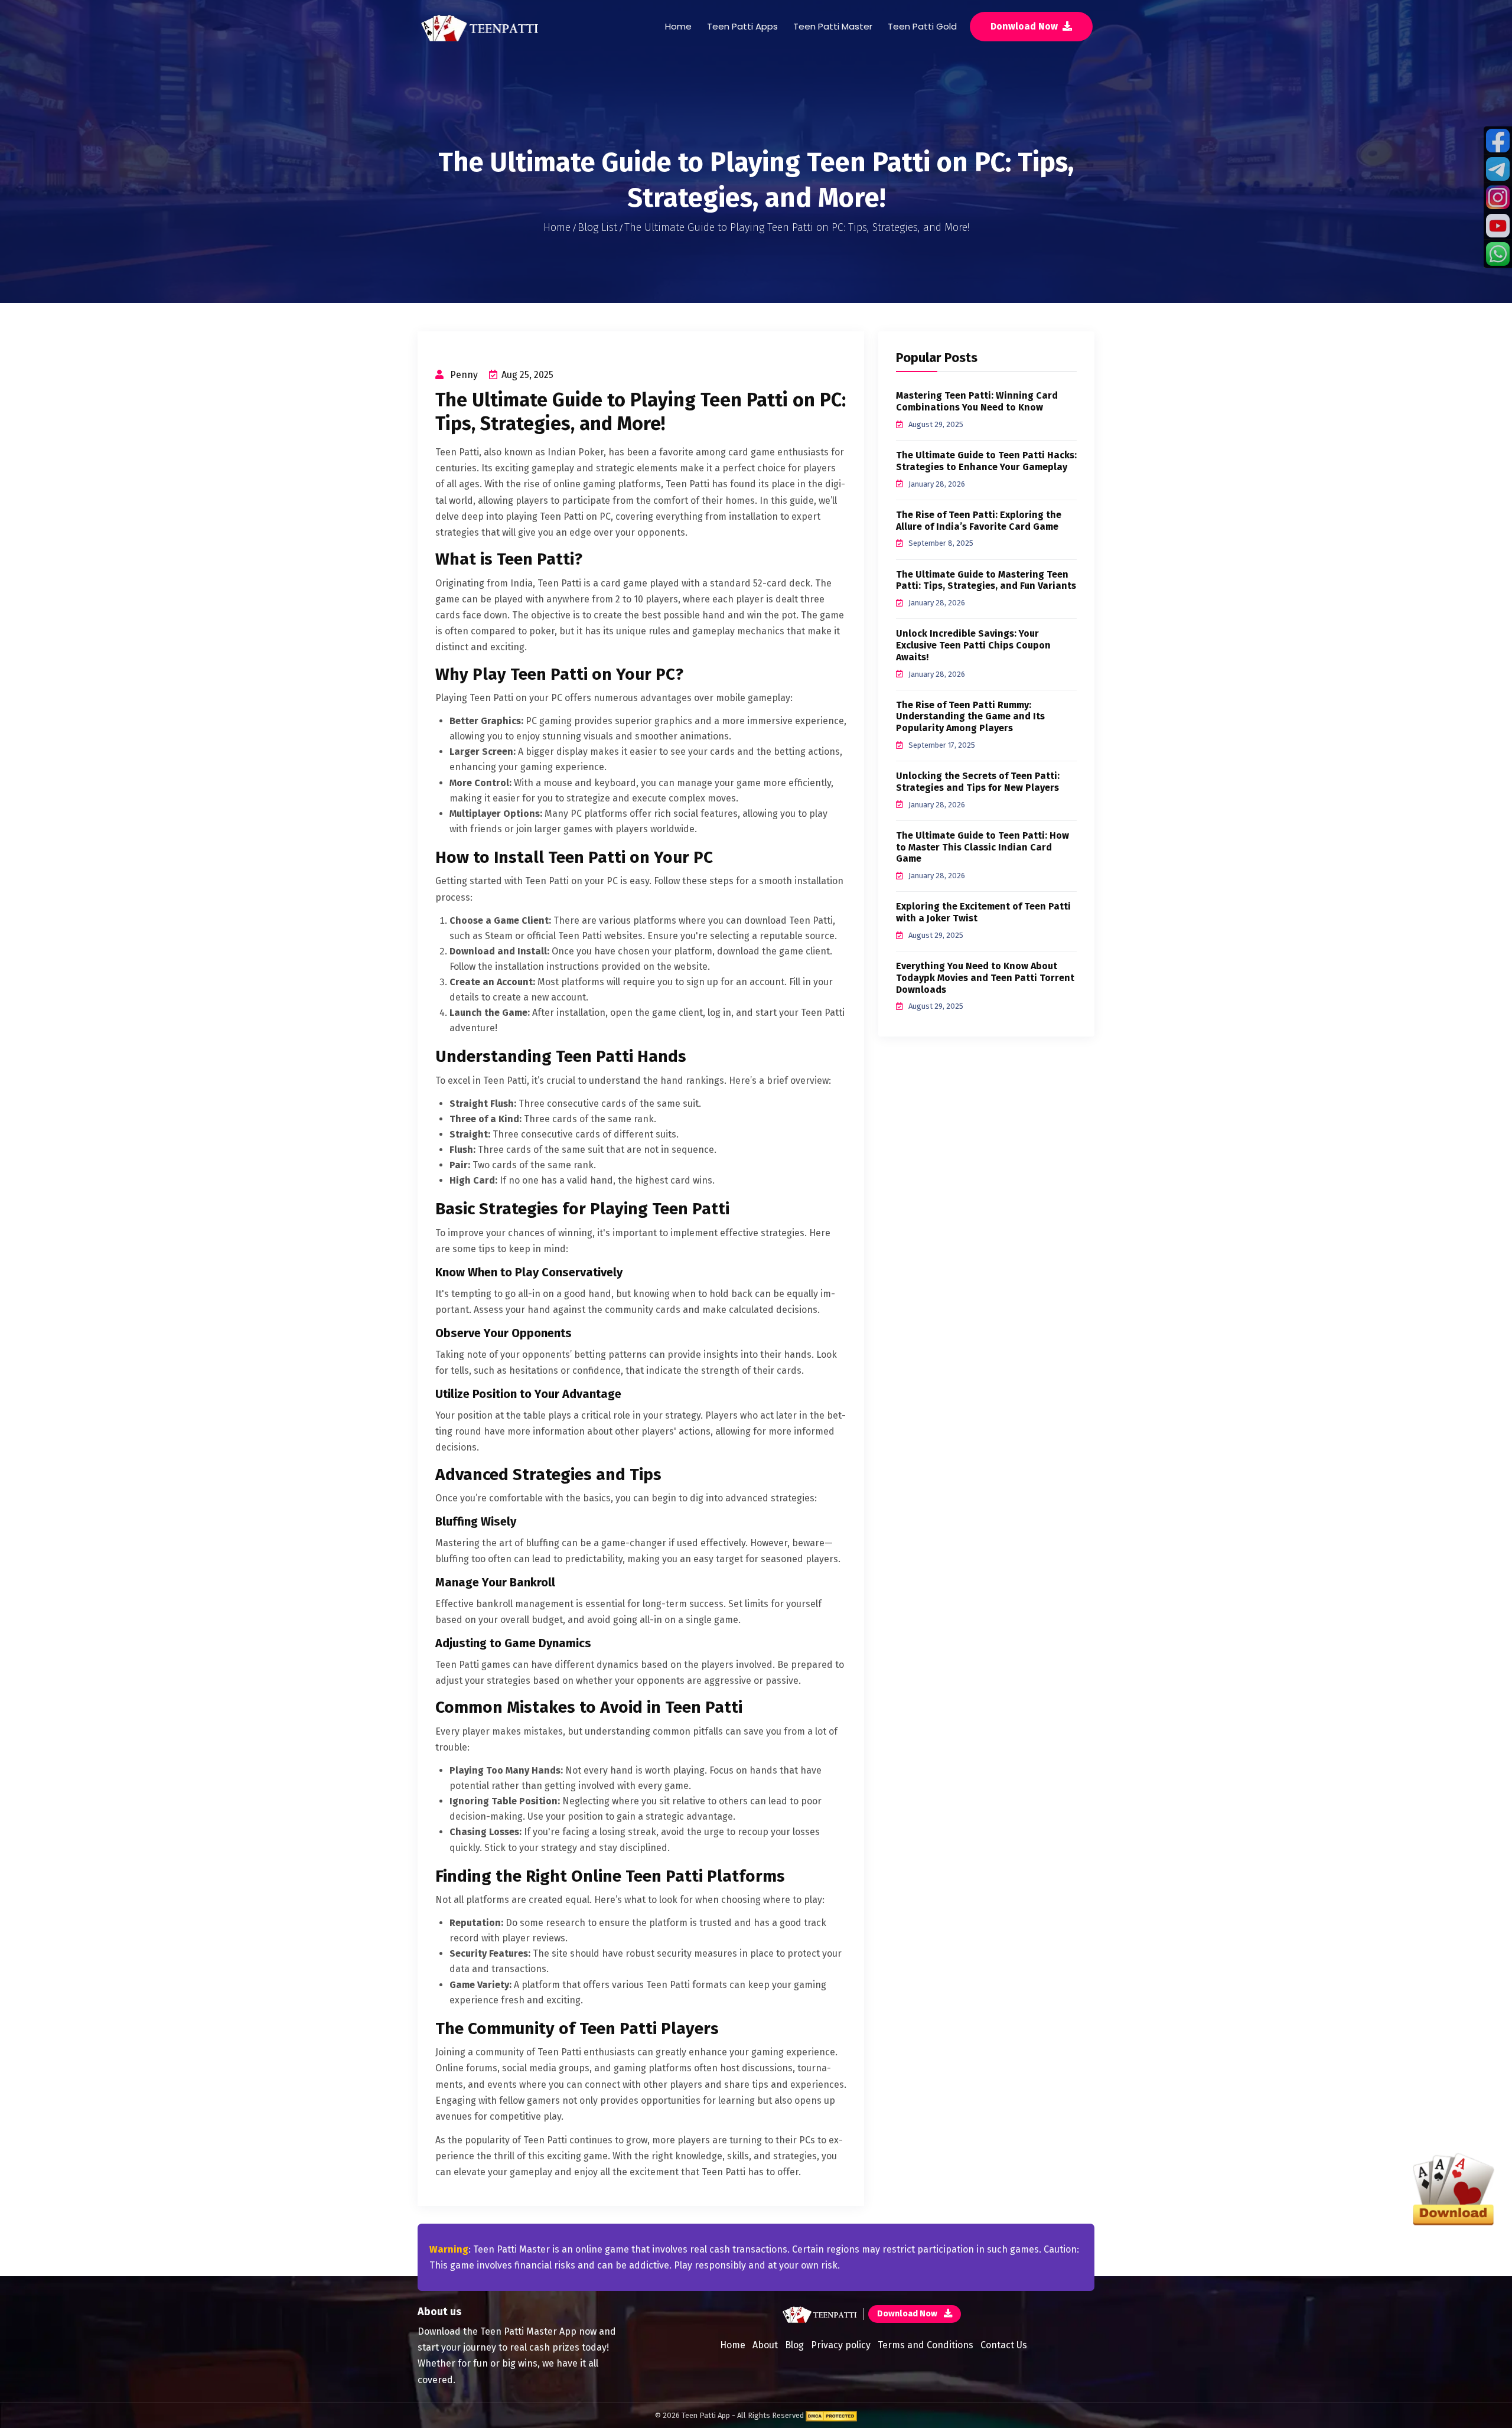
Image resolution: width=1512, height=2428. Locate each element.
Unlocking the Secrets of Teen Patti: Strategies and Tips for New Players (978, 782)
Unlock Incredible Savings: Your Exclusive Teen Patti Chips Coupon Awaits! (973, 645)
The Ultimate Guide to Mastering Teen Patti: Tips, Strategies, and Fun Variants (986, 580)
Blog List (597, 227)
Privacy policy (841, 2345)
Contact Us (1004, 2345)
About (765, 2345)
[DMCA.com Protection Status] (831, 2415)
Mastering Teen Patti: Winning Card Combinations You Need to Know (977, 401)
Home (678, 26)
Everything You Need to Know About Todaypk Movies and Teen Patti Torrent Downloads (985, 978)
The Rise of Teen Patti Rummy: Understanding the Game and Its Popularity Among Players (970, 717)
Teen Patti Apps (742, 26)
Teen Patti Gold (922, 26)
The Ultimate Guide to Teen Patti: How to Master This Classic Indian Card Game (983, 847)
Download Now (908, 2314)
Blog (794, 2345)
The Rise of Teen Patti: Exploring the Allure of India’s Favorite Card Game (979, 521)
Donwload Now (1025, 26)
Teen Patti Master (833, 26)
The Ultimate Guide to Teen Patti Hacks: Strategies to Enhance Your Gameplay (986, 461)
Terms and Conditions (926, 2345)
